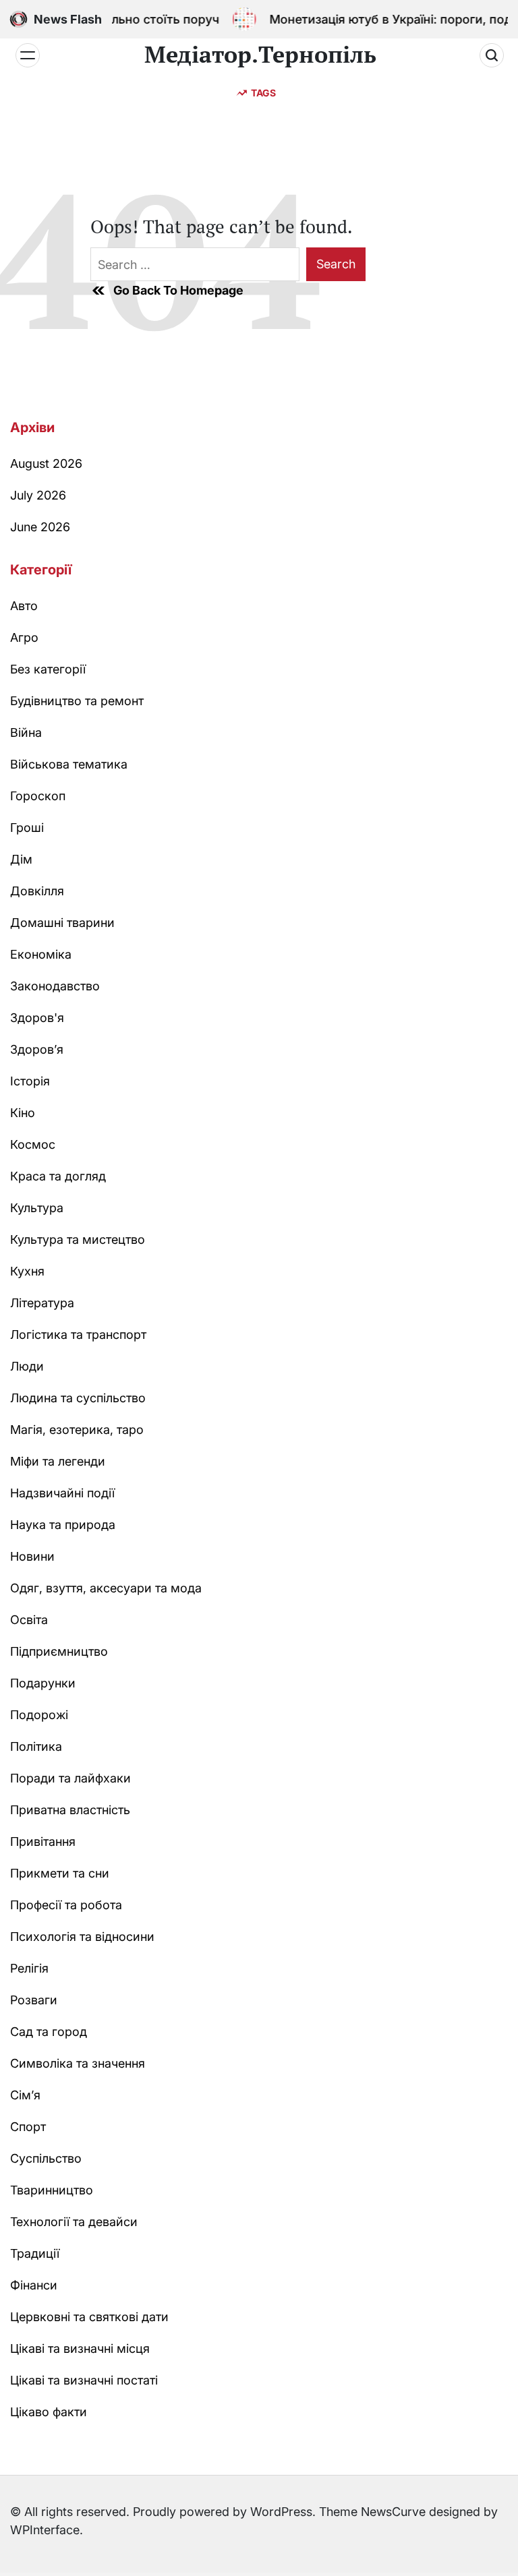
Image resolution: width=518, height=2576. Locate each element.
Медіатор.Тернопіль (260, 55)
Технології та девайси (74, 2222)
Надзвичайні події (62, 1493)
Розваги (34, 2000)
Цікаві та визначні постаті (84, 2380)
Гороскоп (38, 796)
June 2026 (40, 527)
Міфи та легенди (58, 1461)
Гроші (27, 828)
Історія (30, 1081)
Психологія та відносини (82, 1937)
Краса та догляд (58, 1176)
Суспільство (46, 2158)
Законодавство (55, 986)
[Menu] (28, 55)
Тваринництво (52, 2190)
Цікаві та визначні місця (80, 2348)
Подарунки (43, 1683)
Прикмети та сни (60, 1873)
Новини (32, 1556)
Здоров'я (37, 1018)
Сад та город (49, 2032)
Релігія (29, 1968)
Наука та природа (63, 1525)
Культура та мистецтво (78, 1239)
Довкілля (37, 891)
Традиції (35, 2253)
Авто (24, 606)
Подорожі (39, 1715)
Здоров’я (37, 1049)
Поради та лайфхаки (70, 1778)
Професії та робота (66, 1905)
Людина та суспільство (78, 1398)
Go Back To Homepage (178, 290)
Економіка (41, 954)
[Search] (492, 55)
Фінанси (34, 2285)
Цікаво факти (49, 2412)
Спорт (28, 2127)
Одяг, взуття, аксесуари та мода (106, 1588)
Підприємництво (59, 1651)
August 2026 (46, 463)
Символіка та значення (78, 2063)
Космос (33, 1144)
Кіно (23, 1113)
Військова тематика (69, 764)
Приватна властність (70, 1810)
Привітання (43, 1841)
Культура (37, 1208)
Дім (21, 859)
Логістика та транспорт (78, 1335)
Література (42, 1303)
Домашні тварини (62, 923)
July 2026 (38, 495)
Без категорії (48, 669)
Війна (26, 732)
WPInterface (45, 2530)
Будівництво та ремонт (77, 701)
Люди (27, 1366)
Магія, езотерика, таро (77, 1430)
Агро (24, 637)
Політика (36, 1746)
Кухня (27, 1271)
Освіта (29, 1620)
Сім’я (25, 2095)
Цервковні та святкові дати (89, 2317)
